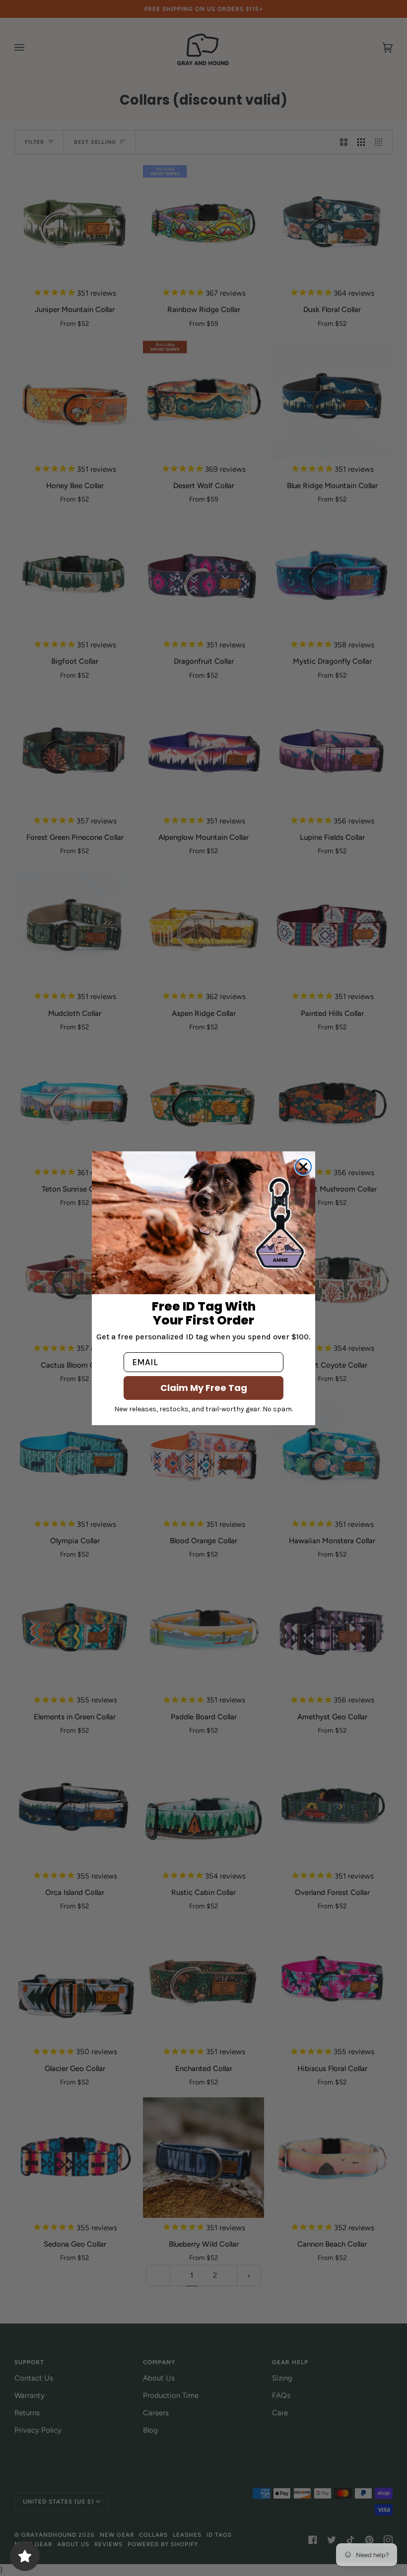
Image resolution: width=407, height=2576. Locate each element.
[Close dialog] (303, 1167)
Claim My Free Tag (204, 1388)
